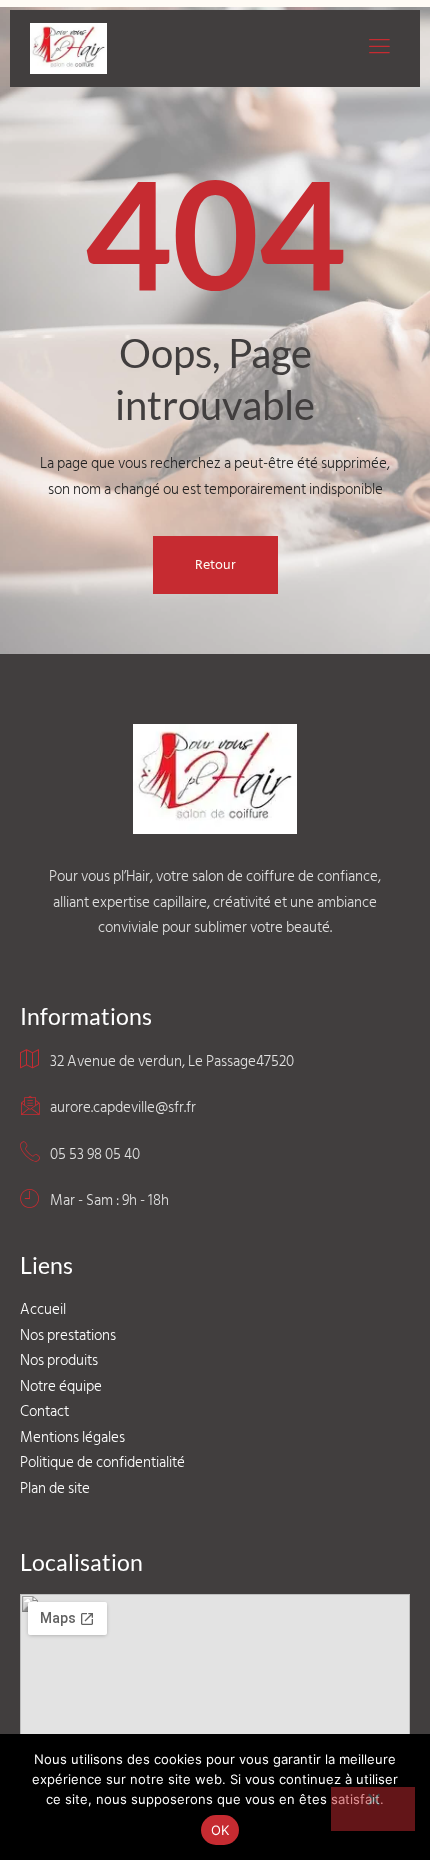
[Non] (373, 1809)
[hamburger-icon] (377, 48)
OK (220, 1830)
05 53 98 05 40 (95, 1154)
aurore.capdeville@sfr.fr (123, 1107)
